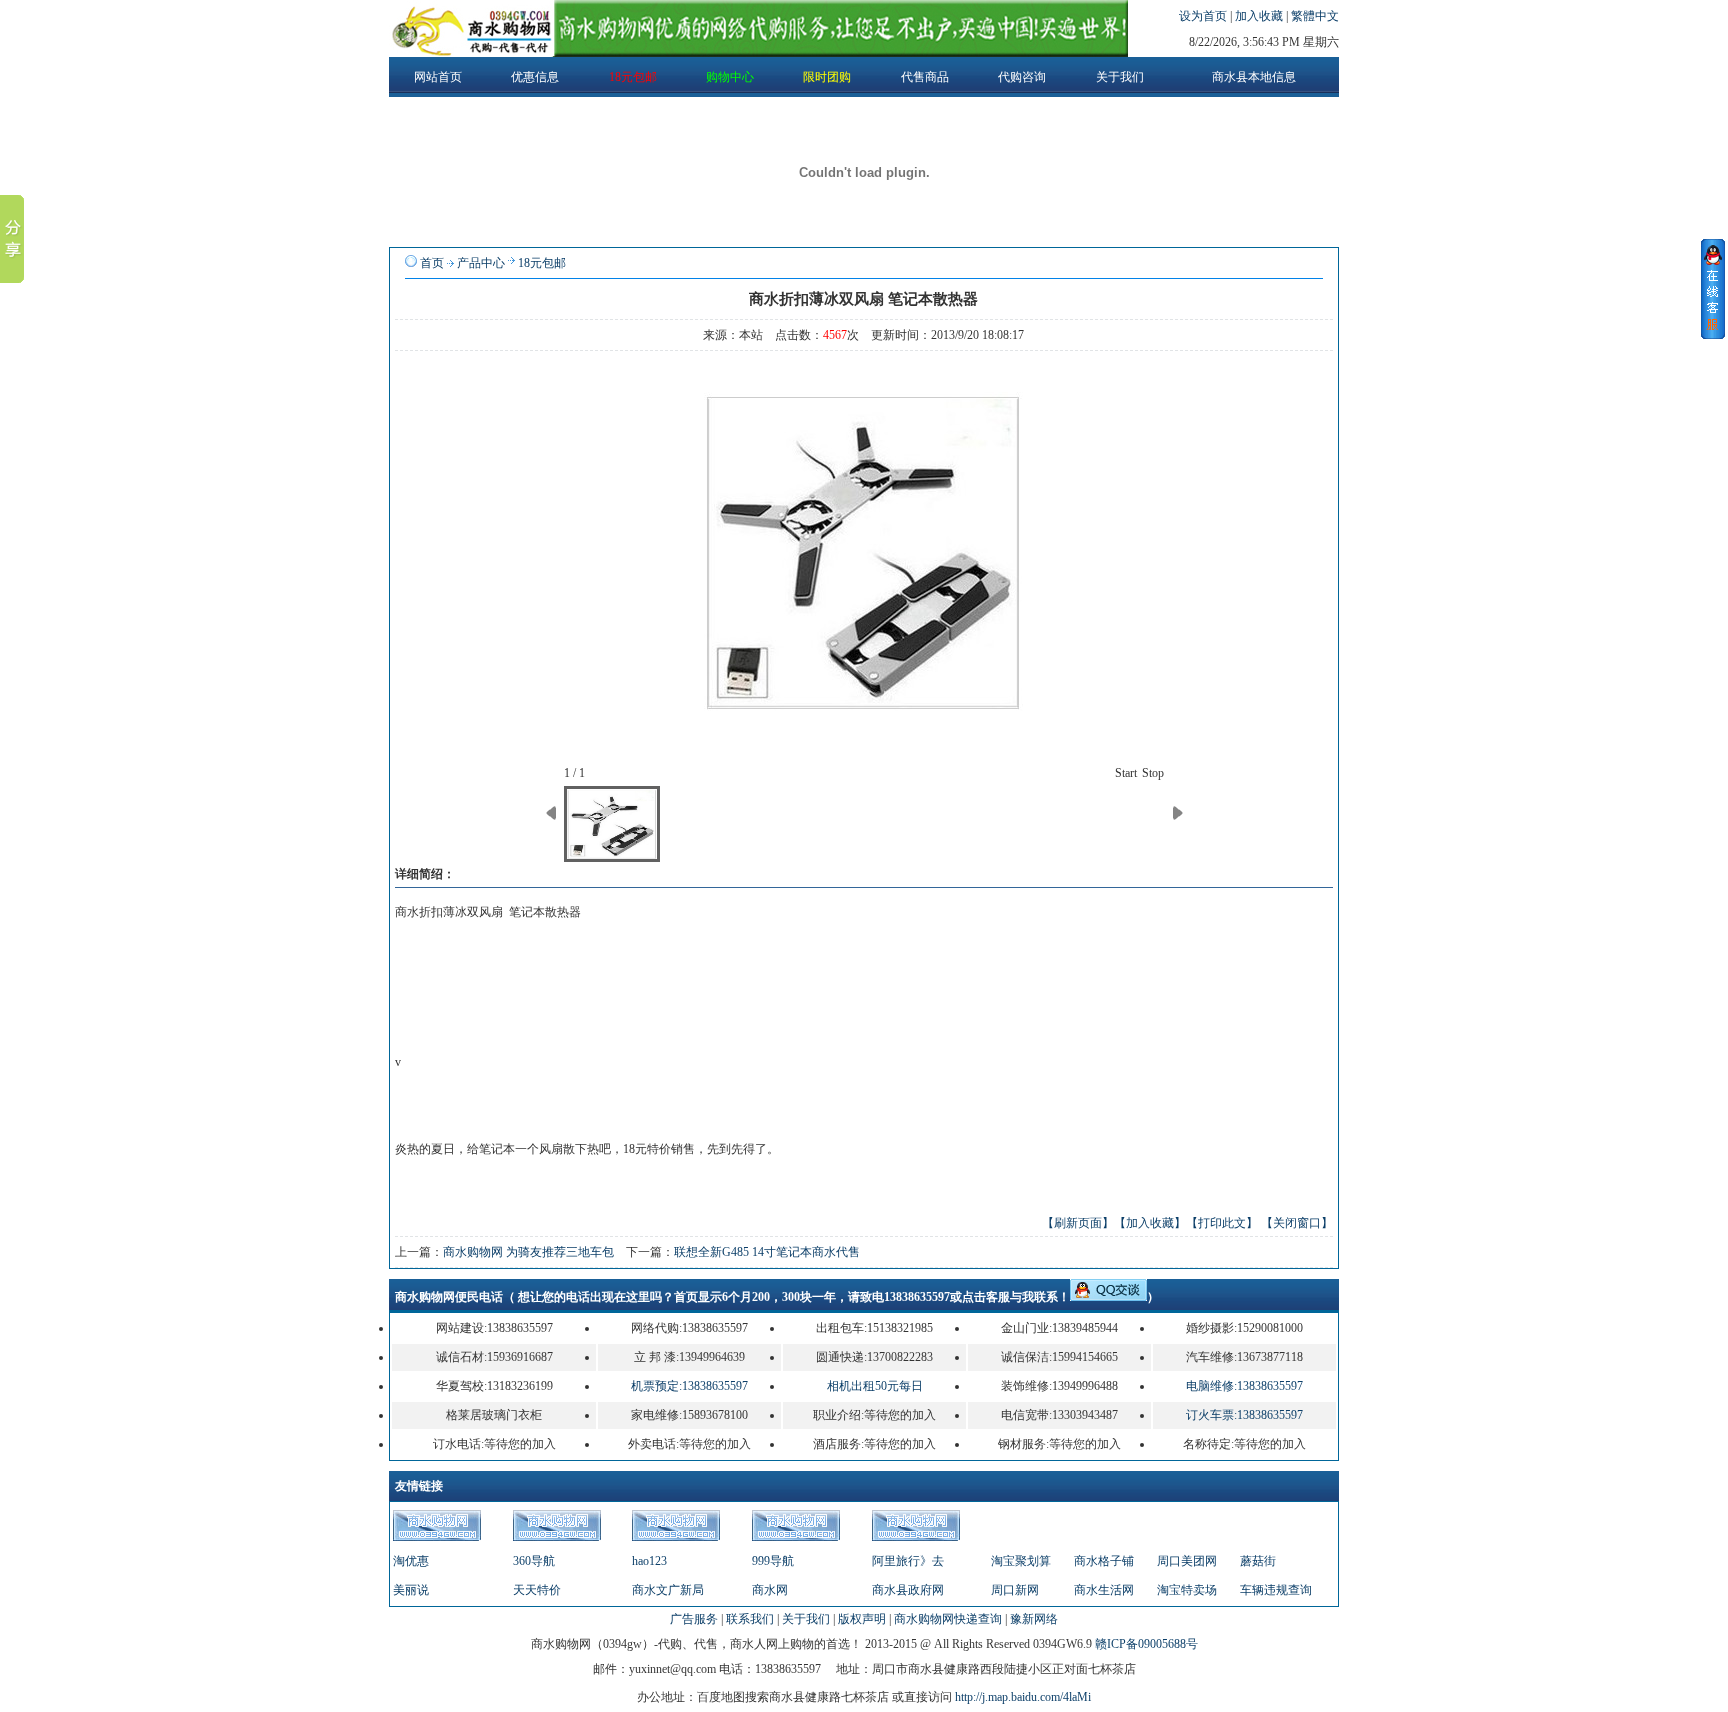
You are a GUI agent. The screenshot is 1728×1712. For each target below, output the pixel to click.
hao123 (649, 1561)
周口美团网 (1187, 1561)
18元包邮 (542, 263)
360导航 (534, 1561)
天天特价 (537, 1590)
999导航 (773, 1561)
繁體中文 (1315, 16)
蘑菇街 (1258, 1561)
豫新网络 (1034, 1619)
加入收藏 (1260, 16)
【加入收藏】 (1150, 1223)
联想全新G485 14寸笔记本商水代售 (767, 1252)
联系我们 (750, 1619)
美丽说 (411, 1590)
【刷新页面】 (1078, 1223)
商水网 (770, 1590)
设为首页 (1204, 16)
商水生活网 (1104, 1590)
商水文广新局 (668, 1590)
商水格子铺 (1104, 1561)
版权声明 (862, 1619)
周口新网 (1015, 1590)
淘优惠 (411, 1561)
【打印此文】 (1222, 1223)
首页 (432, 263)
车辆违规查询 (1276, 1590)
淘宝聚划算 (1021, 1561)
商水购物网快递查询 (948, 1619)
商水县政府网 (908, 1590)
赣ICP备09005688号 (1146, 1644)
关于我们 (806, 1619)
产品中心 (481, 263)
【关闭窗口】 (1297, 1223)
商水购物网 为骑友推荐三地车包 (528, 1252)
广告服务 (694, 1619)
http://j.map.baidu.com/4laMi (1023, 1697)
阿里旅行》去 (908, 1561)
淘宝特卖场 (1187, 1590)
